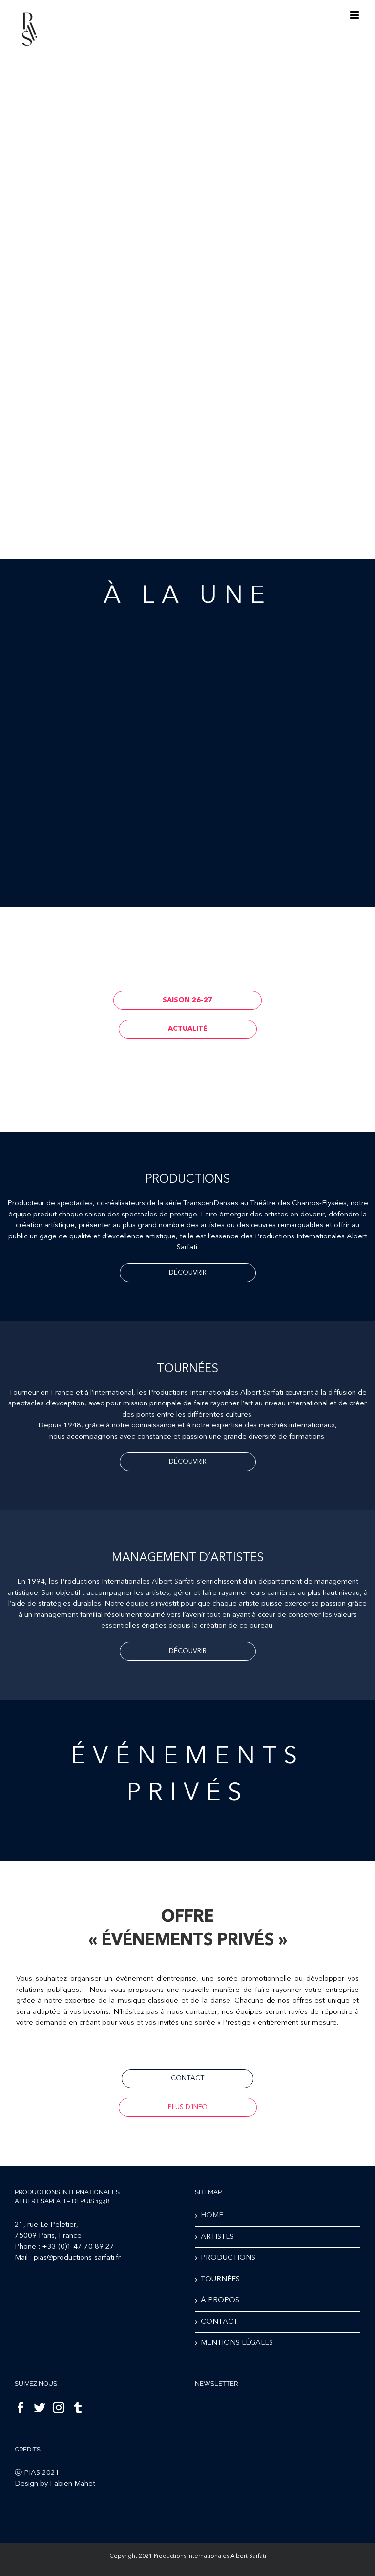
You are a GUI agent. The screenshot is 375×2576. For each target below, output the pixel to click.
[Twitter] (40, 2408)
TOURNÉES (220, 2279)
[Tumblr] (78, 2408)
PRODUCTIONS (228, 2258)
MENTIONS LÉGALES (237, 2343)
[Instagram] (59, 2408)
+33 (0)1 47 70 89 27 (78, 2247)
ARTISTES (217, 2237)
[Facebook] (21, 2408)
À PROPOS (220, 2300)
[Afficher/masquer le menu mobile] (355, 15)
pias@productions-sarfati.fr (77, 2258)
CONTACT (219, 2322)
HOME (212, 2215)
